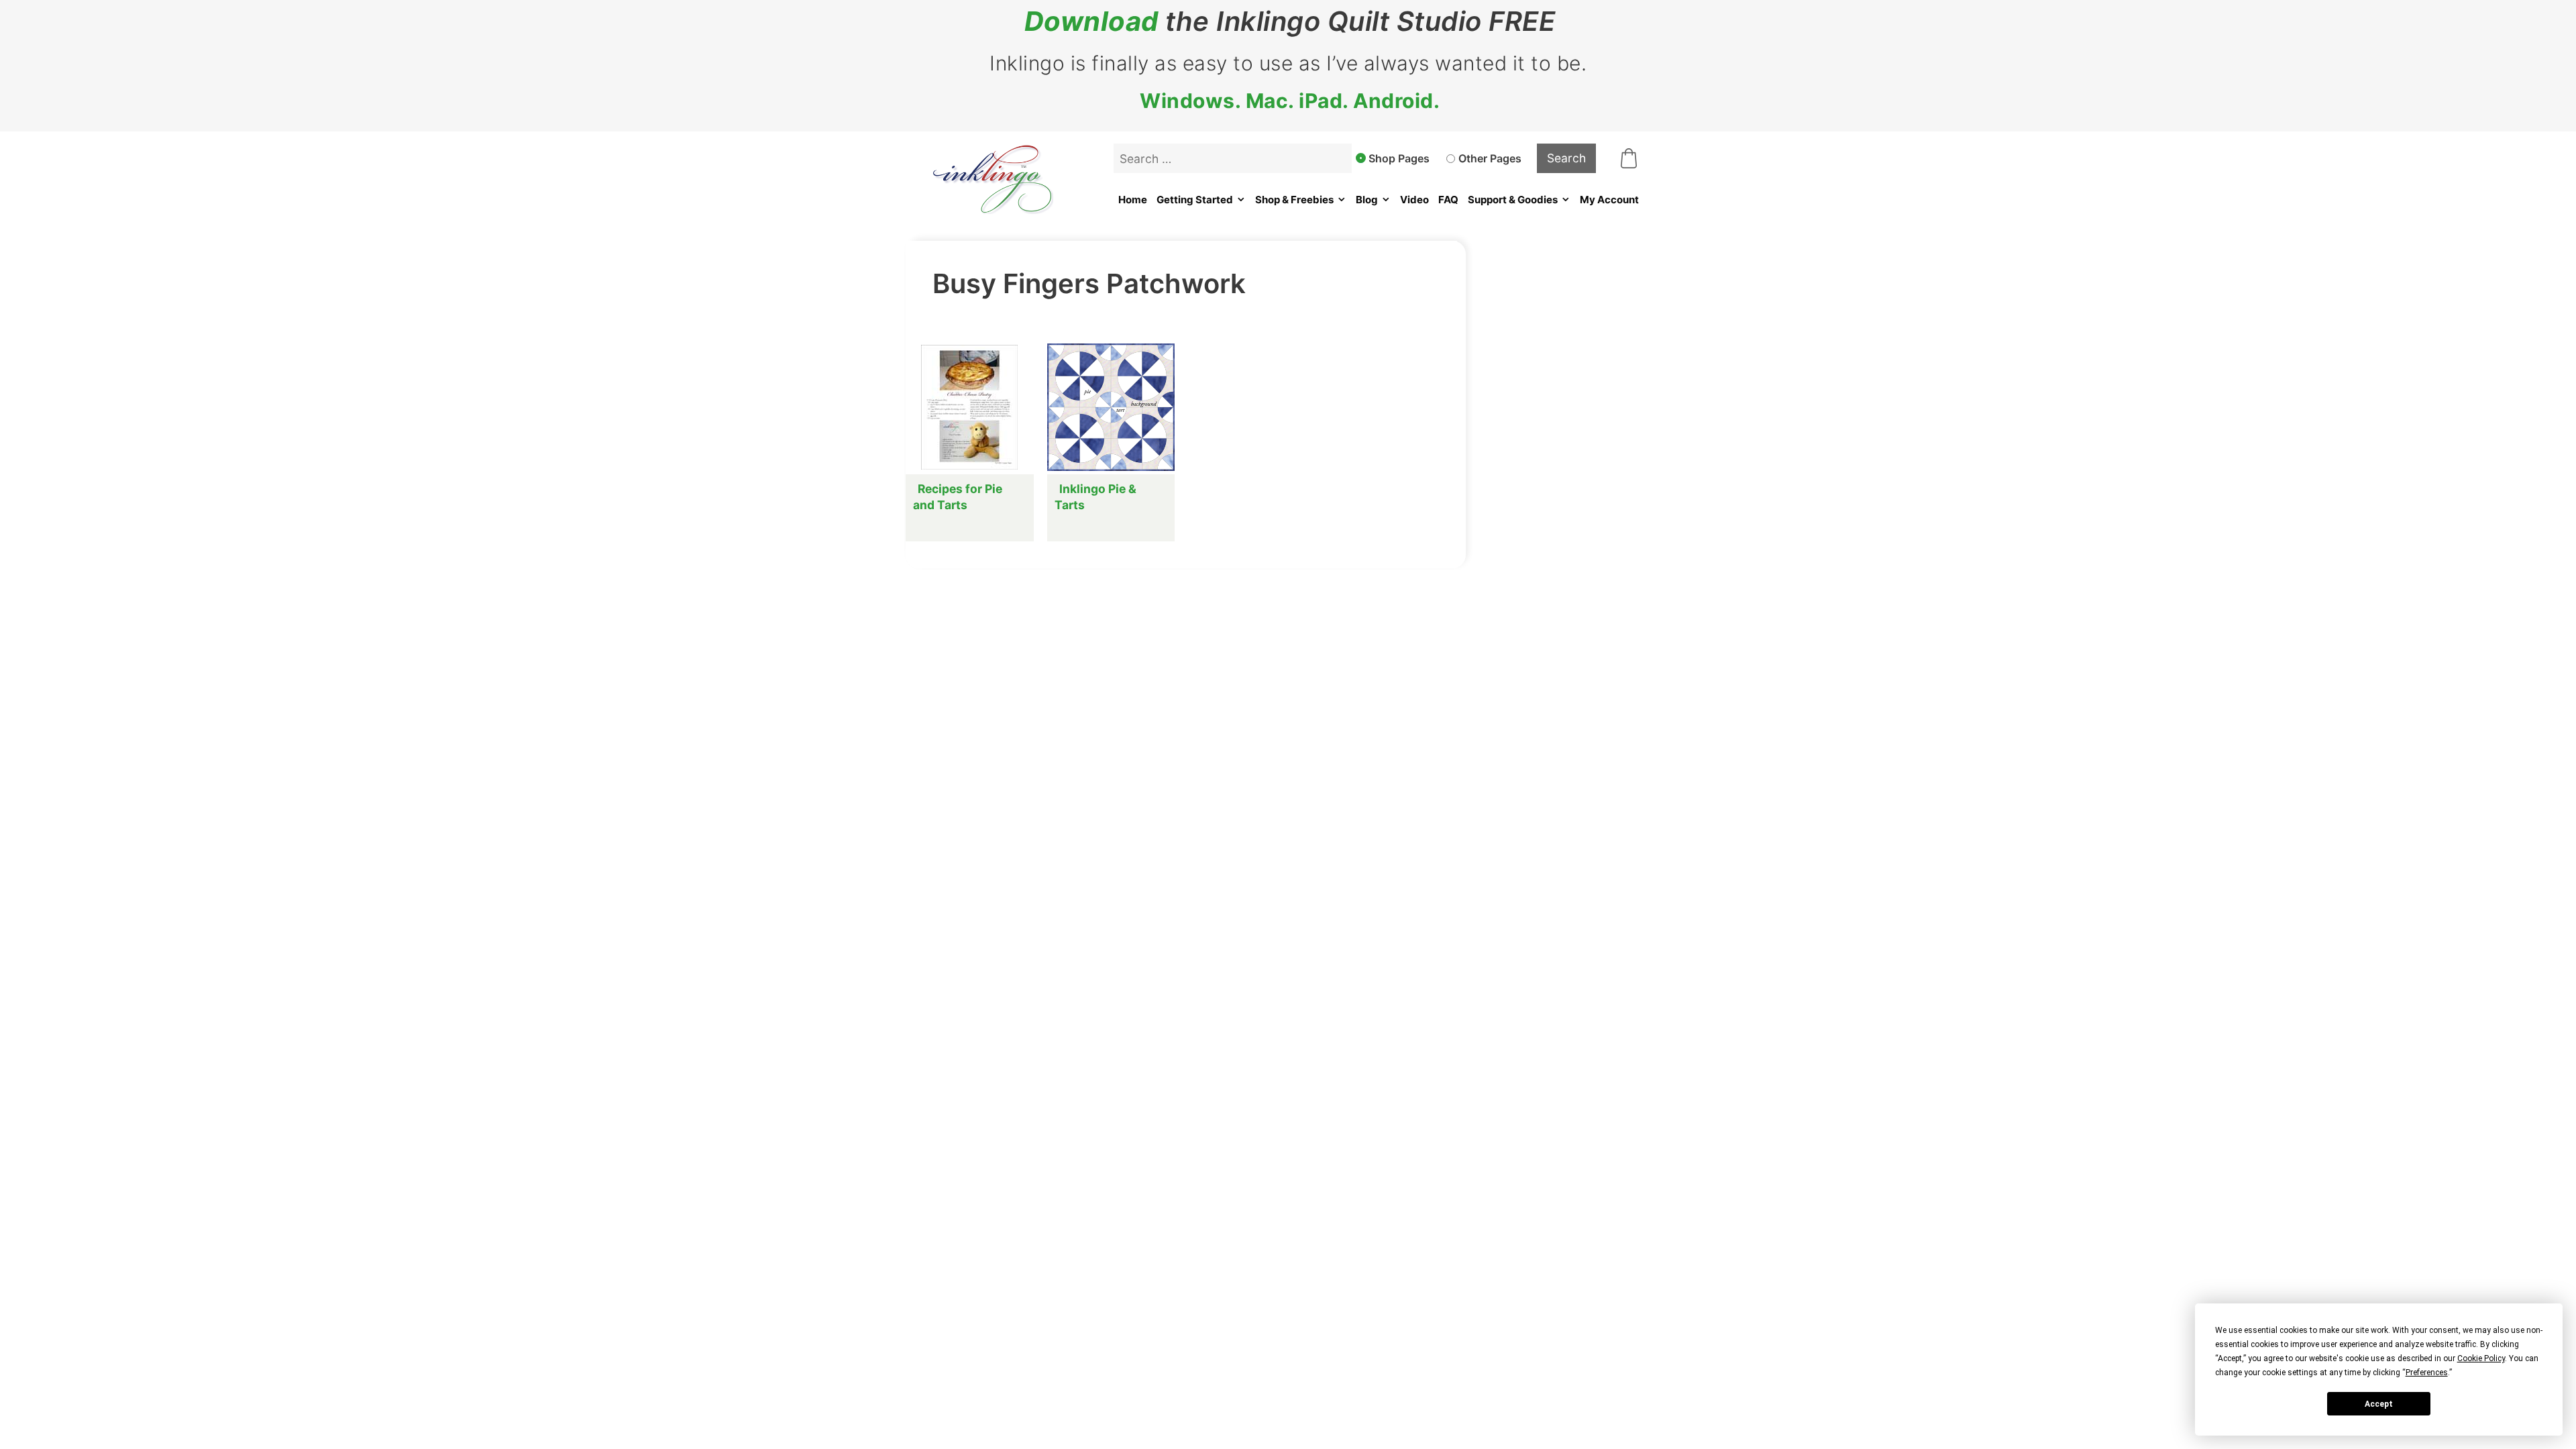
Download (1091, 21)
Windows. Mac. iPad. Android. (1290, 101)
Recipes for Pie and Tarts (958, 497)
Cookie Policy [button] (2481, 1358)
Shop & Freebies (1294, 200)
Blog (1367, 200)
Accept (2379, 1404)
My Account (1609, 200)
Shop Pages (1399, 158)
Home (1133, 200)
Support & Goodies (1513, 200)
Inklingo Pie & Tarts (1095, 497)
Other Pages (1490, 158)
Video (1414, 200)
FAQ (1448, 200)
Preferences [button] (2427, 1373)
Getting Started (1195, 200)
